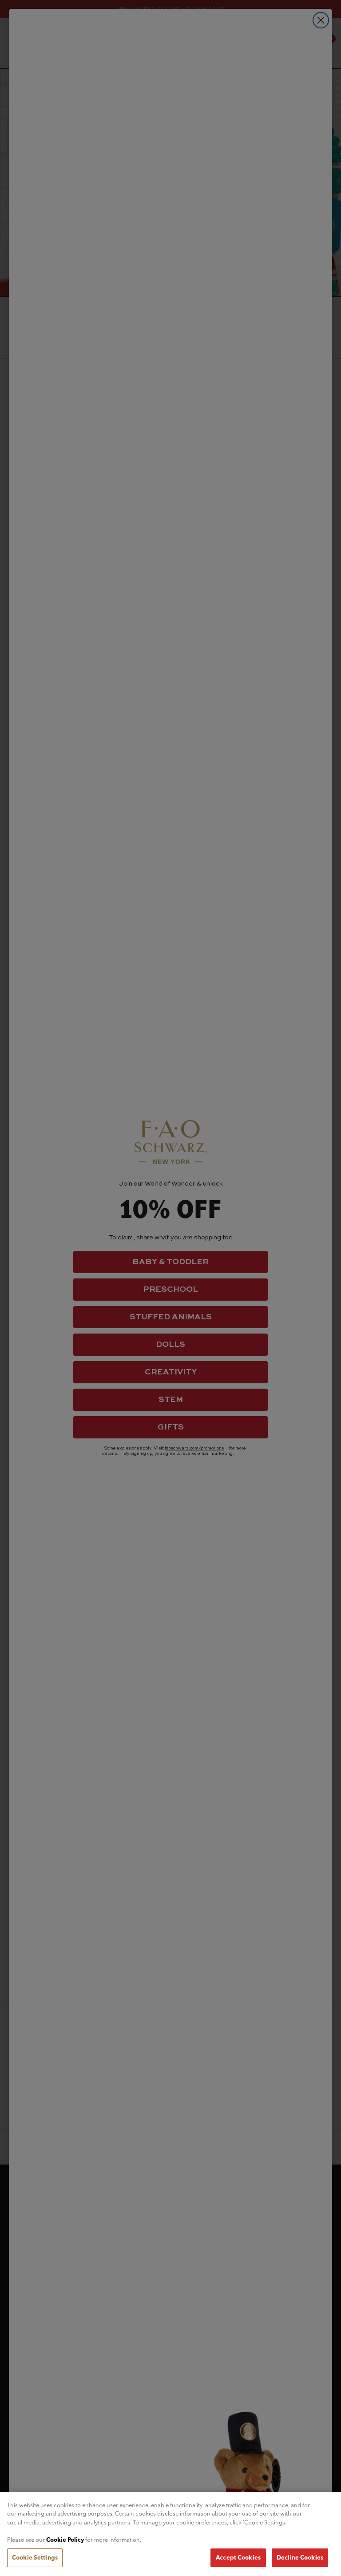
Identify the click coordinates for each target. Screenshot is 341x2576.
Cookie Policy (65, 2540)
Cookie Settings (35, 2557)
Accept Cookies (238, 2557)
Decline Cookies (300, 2557)
